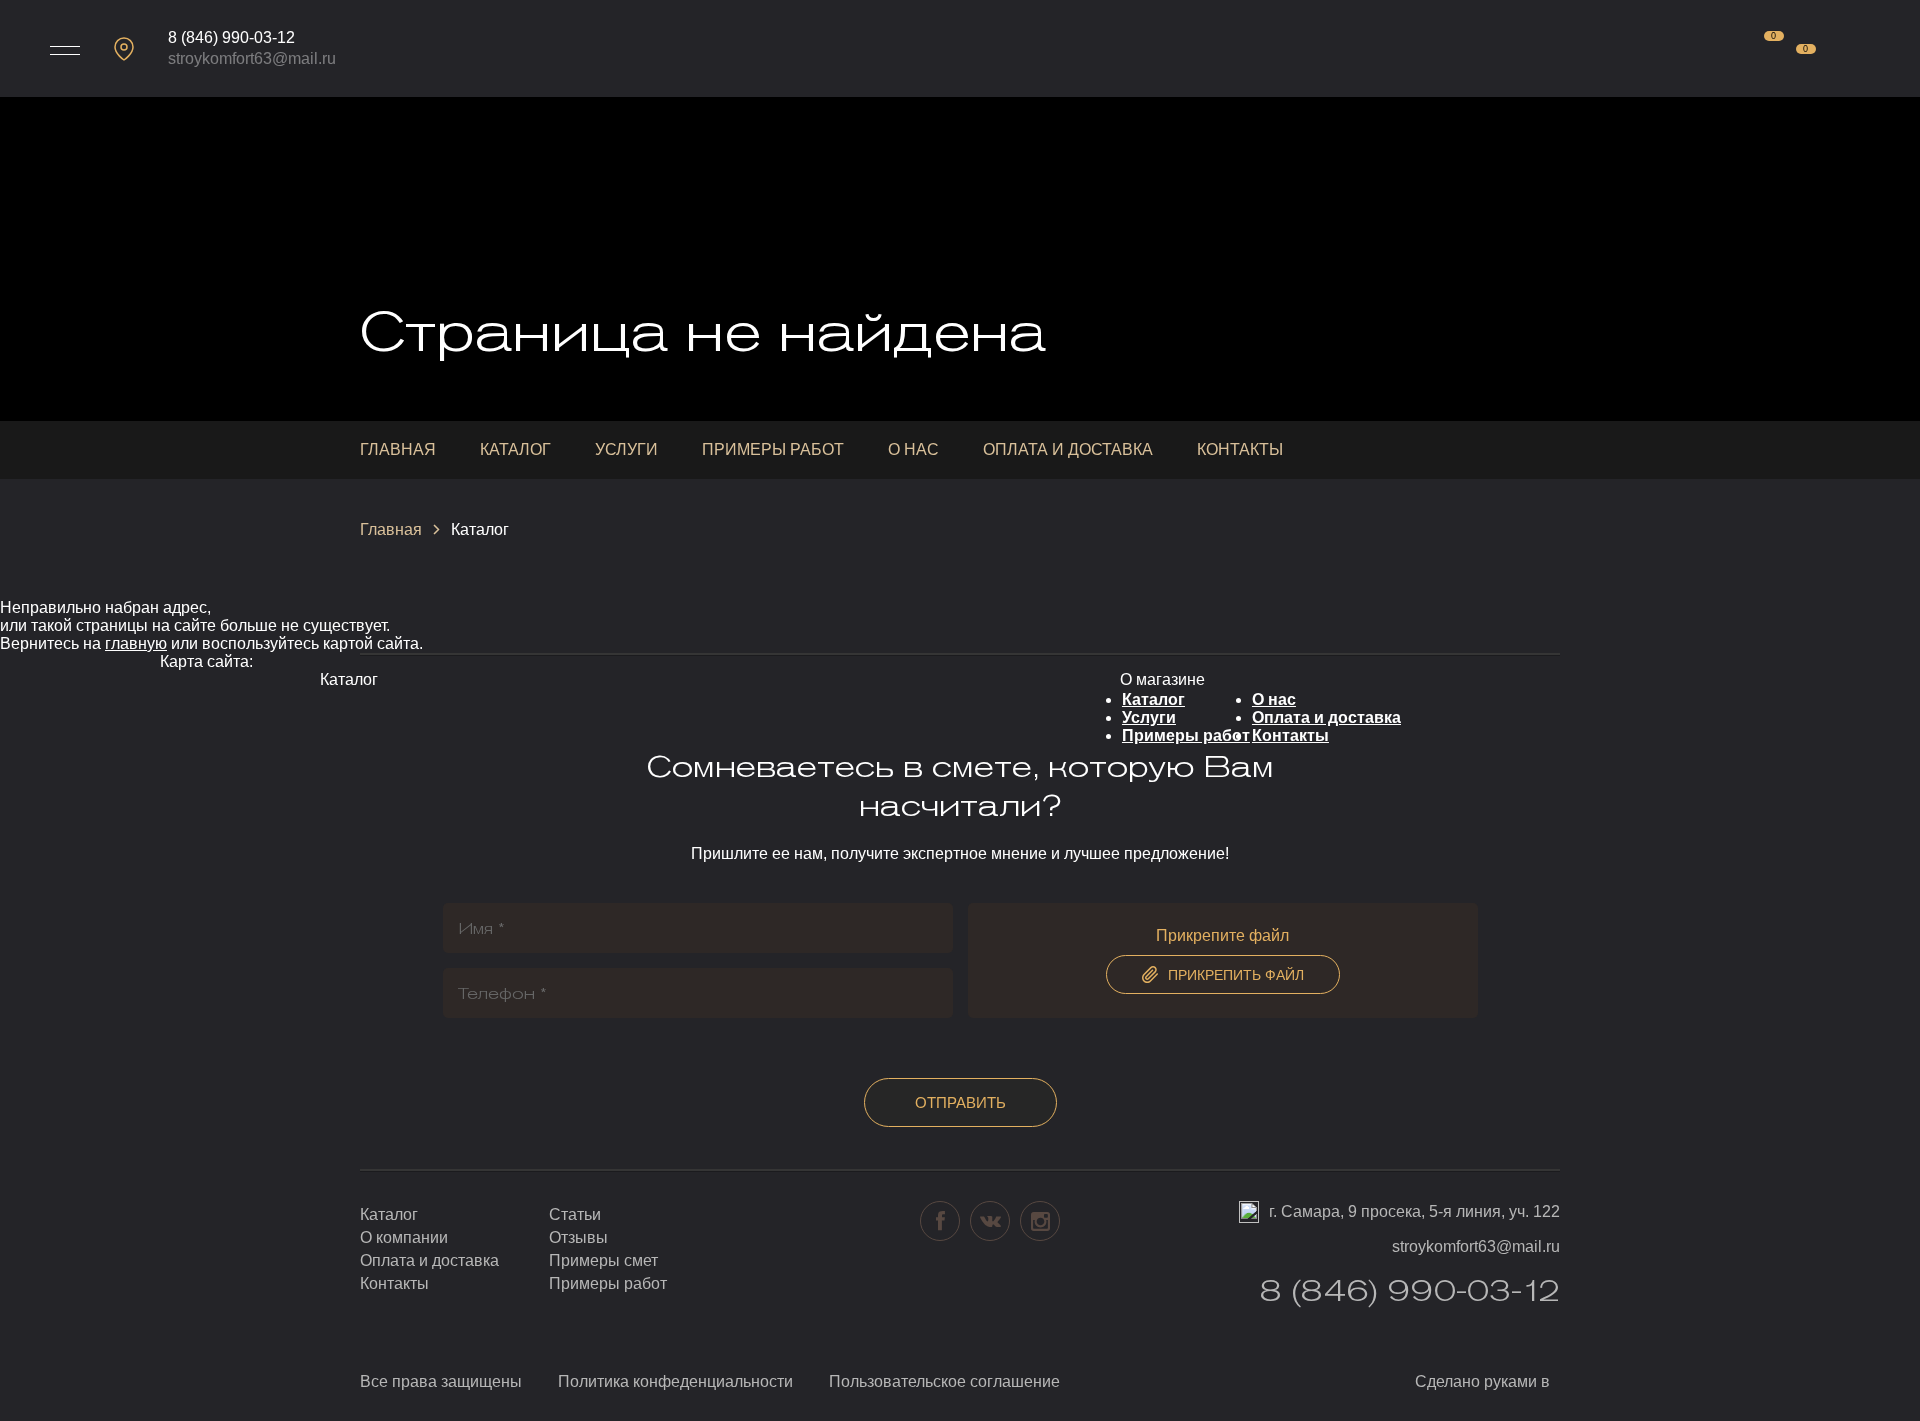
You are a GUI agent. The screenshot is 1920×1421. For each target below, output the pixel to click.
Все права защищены (441, 1381)
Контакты (1240, 449)
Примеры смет (603, 1260)
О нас (913, 449)
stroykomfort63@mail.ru (252, 58)
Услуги (626, 449)
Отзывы (578, 1237)
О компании (404, 1237)
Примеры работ (773, 449)
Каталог (515, 449)
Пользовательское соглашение (944, 1381)
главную (136, 643)
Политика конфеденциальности (675, 1381)
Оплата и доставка (1068, 449)
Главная (398, 449)
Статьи (575, 1214)
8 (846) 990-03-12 (231, 37)
